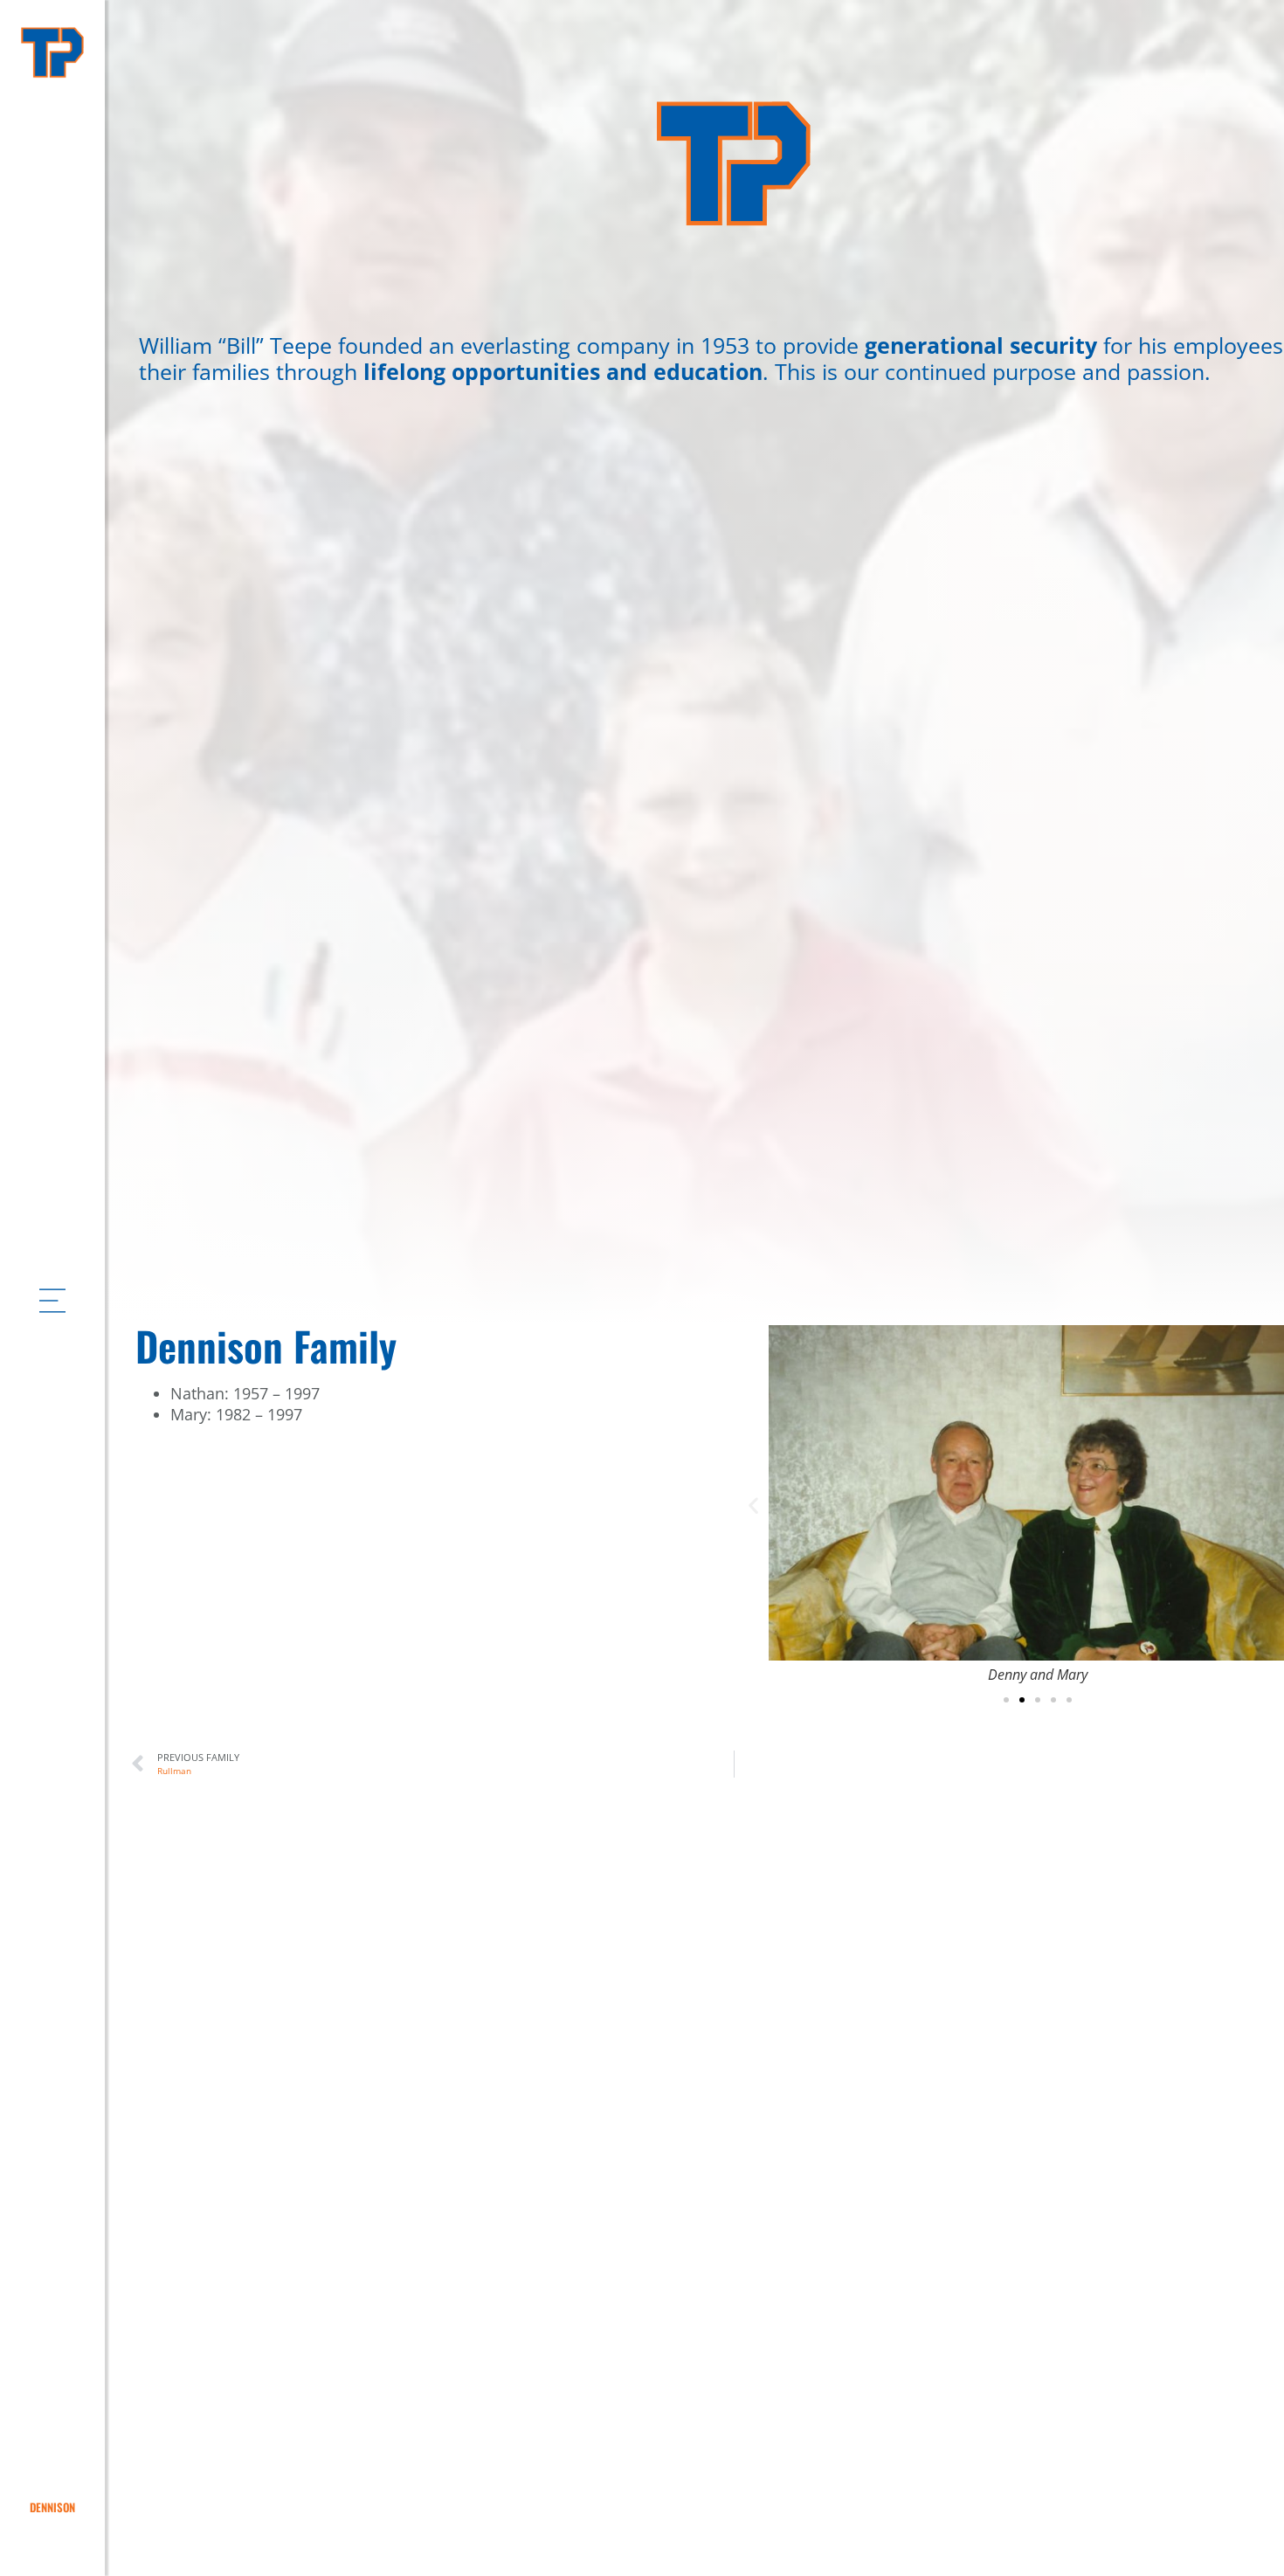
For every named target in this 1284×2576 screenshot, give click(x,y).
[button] (753, 1505)
